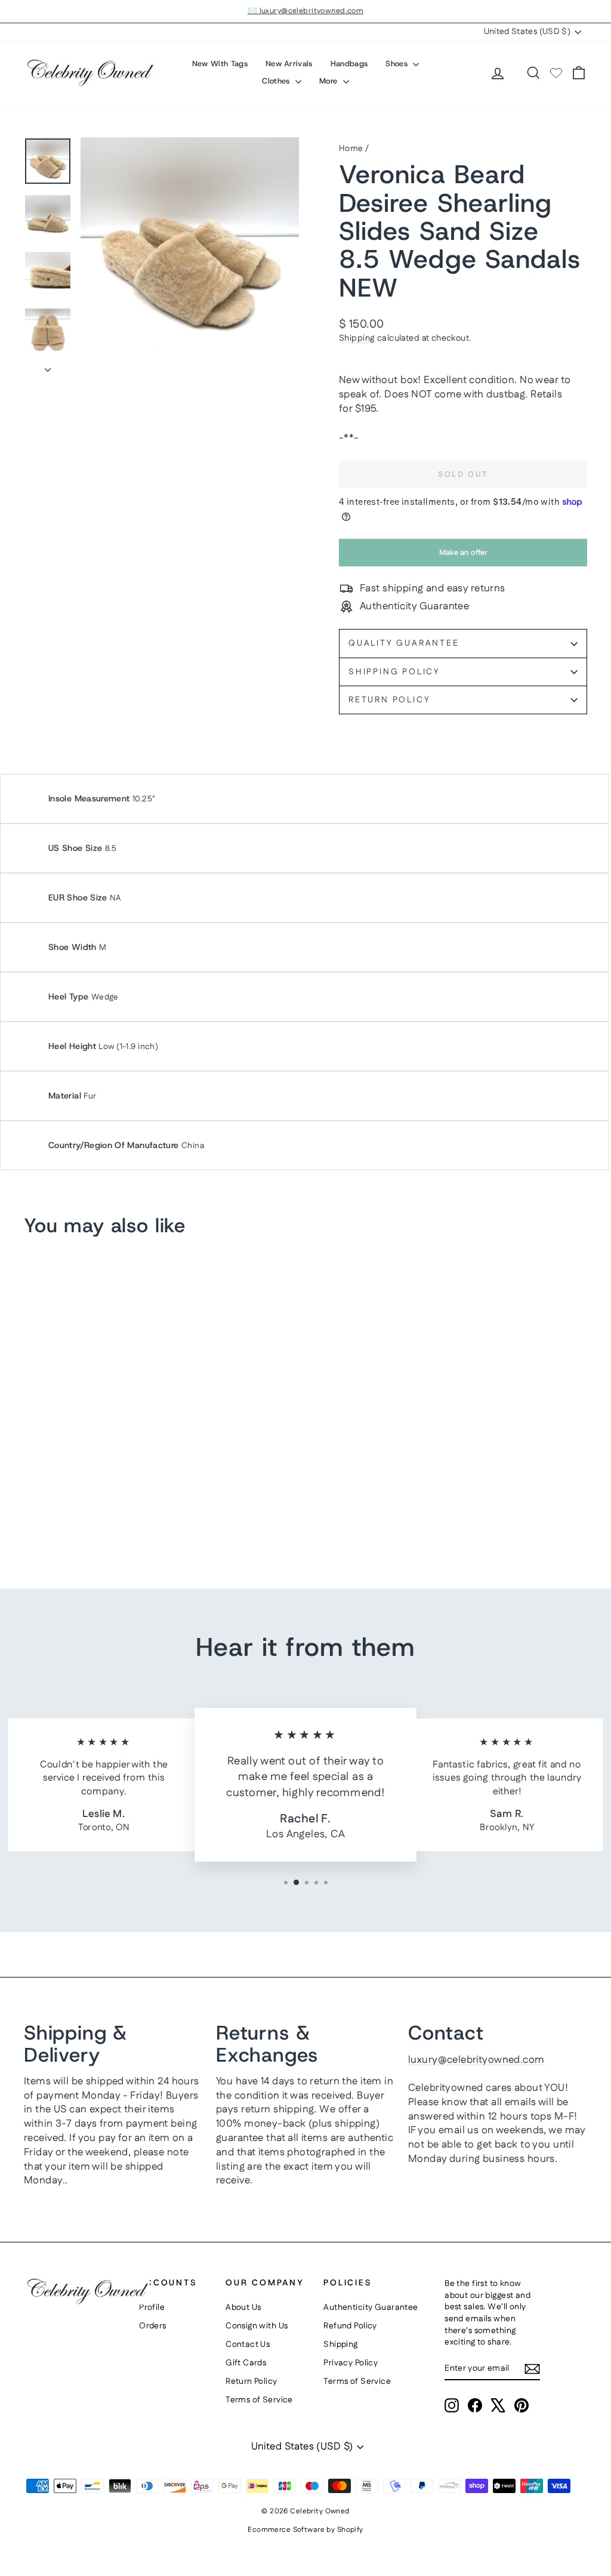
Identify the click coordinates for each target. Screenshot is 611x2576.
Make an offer (463, 557)
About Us (243, 2307)
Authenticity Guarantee (371, 2307)
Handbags (349, 64)
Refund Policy (350, 2326)
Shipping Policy (394, 672)
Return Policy (389, 700)
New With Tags (220, 64)
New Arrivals (289, 64)
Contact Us (248, 2344)
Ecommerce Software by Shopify (305, 2530)
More (330, 81)
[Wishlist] (556, 73)
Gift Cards (246, 2363)
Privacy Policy (351, 2363)
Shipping (357, 338)
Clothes (277, 81)
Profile (152, 2307)
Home (351, 149)
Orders (153, 2326)
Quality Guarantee (404, 643)
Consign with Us (257, 2326)
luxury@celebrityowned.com (476, 2060)
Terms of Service (259, 2400)
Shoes (398, 64)
